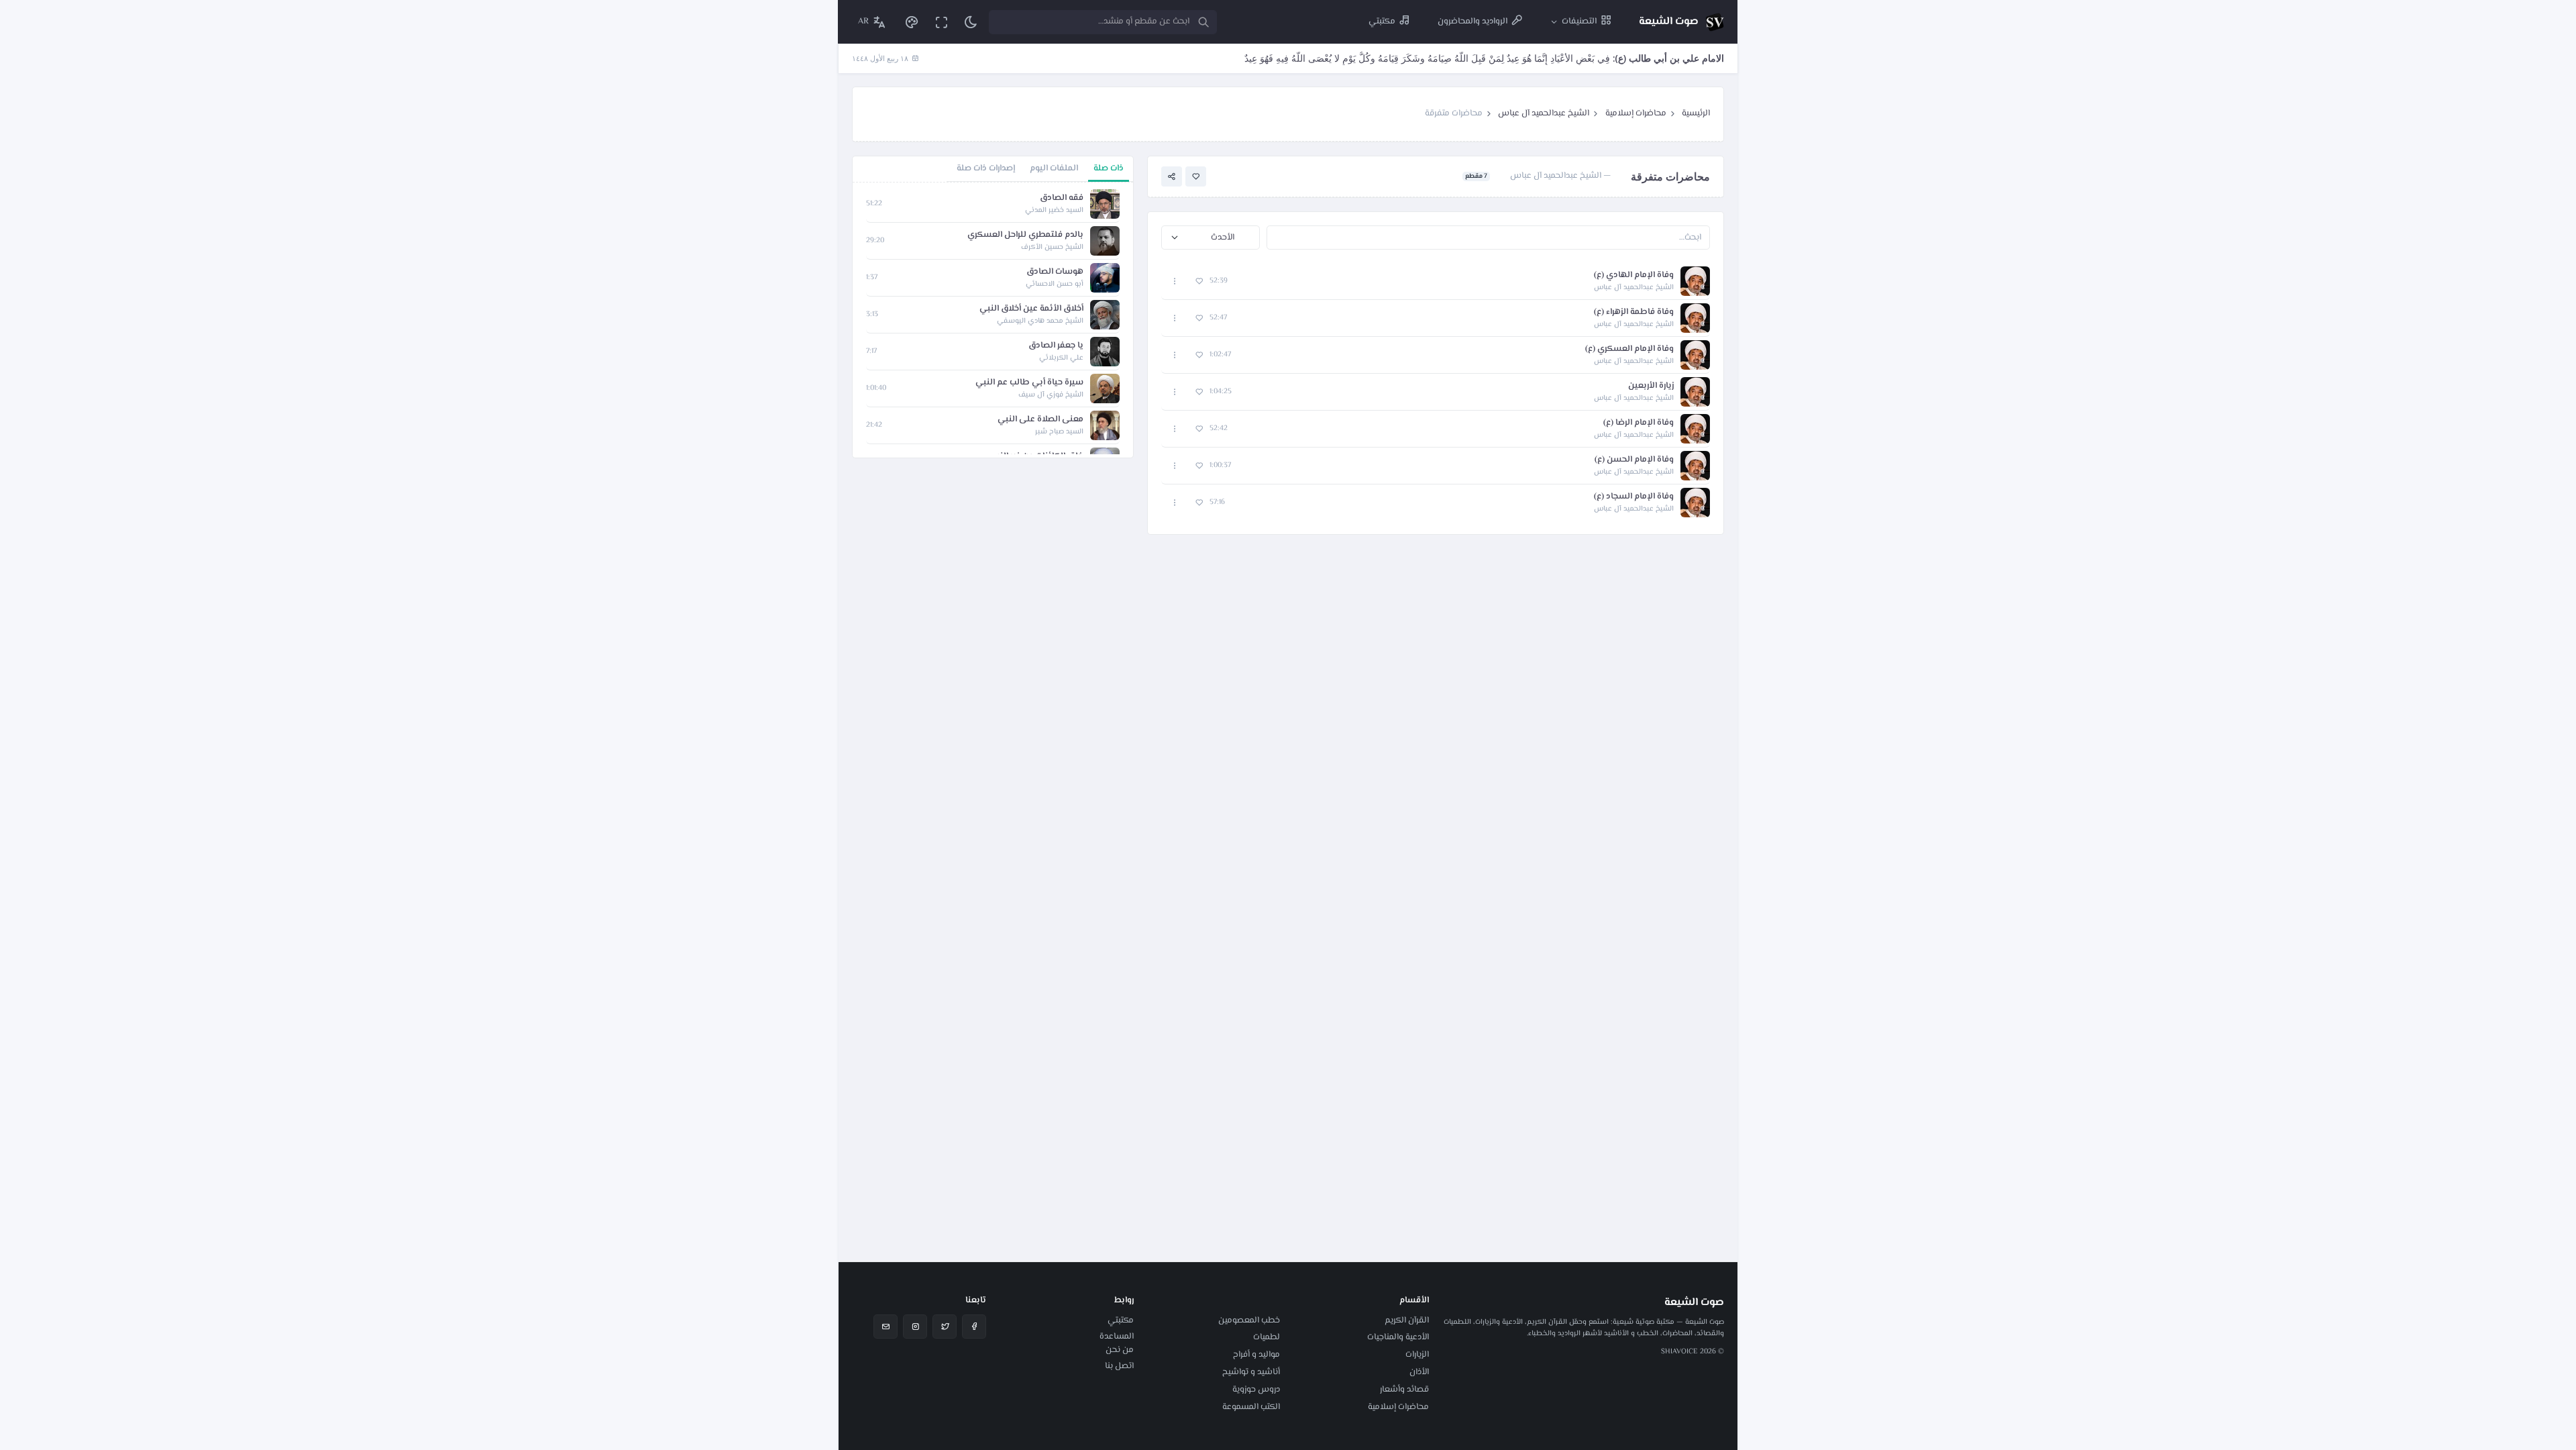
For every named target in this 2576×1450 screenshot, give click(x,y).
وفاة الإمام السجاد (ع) (1634, 497)
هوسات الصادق (1055, 272)
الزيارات (1417, 1355)
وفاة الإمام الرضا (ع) (1639, 423)
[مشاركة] (1172, 177)
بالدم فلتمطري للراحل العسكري (1025, 235)
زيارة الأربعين (1651, 386)
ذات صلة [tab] (1109, 168)
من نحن (1120, 1350)
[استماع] (1695, 281)
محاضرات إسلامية (1636, 113)
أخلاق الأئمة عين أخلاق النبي (1031, 309)
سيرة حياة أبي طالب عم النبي (1029, 383)
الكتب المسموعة (1251, 1407)
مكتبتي (1121, 1320)
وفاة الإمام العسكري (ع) (1629, 349)
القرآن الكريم (1407, 1320)
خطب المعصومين (1249, 1320)
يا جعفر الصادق (1056, 346)
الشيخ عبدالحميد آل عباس (1544, 113)
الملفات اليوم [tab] (1054, 168)
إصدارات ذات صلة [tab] (986, 168)
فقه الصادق (1062, 198)
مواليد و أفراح (1256, 1355)
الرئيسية (1696, 113)
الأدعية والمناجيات (1398, 1337)
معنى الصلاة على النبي (1040, 420)
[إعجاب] (1196, 177)
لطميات (1267, 1337)
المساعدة (1117, 1337)
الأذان (1419, 1372)
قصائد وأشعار (1404, 1390)
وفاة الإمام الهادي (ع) (1634, 275)
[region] (993, 320)
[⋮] (1175, 281)
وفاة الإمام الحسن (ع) (1634, 460)
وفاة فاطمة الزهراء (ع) (1634, 312)
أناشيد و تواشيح (1251, 1372)
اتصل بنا (1119, 1366)
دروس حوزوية (1256, 1390)
